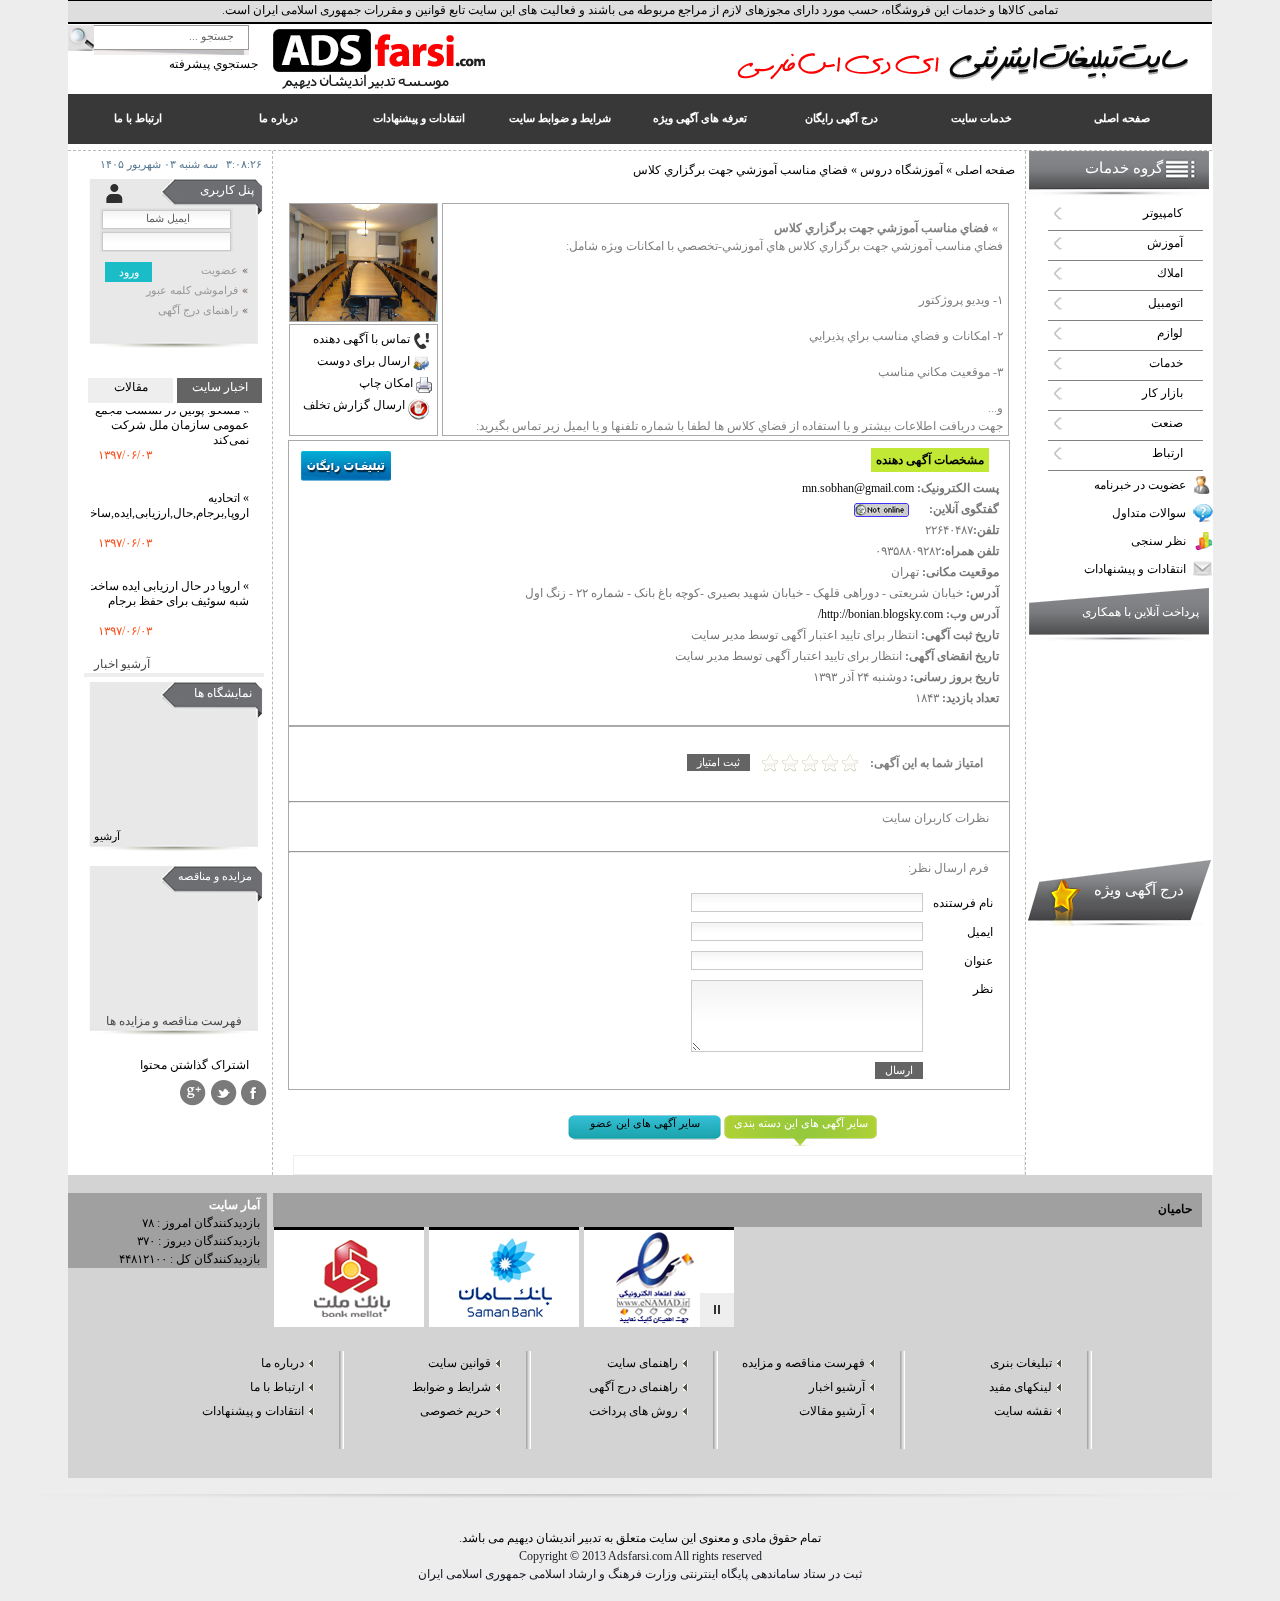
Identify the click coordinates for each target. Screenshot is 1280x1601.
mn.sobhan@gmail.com (858, 488)
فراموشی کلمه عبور (192, 290)
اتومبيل (1165, 303)
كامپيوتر (1163, 213)
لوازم (1170, 333)
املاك (1170, 273)
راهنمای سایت (642, 1363)
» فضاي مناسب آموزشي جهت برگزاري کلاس (886, 228)
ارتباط (1167, 453)
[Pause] (717, 1310)
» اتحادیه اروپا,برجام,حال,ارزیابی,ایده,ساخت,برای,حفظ (137, 492)
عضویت (219, 270)
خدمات (1166, 363)
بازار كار (1162, 393)
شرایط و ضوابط (451, 1387)
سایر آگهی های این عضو (645, 1123)
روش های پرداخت (633, 1411)
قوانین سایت (459, 1363)
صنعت (1167, 423)
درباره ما (282, 1363)
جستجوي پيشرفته (213, 64)
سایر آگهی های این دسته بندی (801, 1123)
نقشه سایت (1023, 1411)
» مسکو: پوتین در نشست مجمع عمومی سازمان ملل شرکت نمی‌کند (172, 412)
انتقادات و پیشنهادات (1135, 569)
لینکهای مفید (1020, 1387)
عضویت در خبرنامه (1140, 485)
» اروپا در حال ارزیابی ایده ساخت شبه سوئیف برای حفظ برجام (167, 580)
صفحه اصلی (985, 170)
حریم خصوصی (455, 1411)
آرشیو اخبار (122, 664)
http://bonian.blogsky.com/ (880, 614)
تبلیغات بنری (1021, 1363)
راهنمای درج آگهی (198, 310)
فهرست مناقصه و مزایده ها (174, 1021)
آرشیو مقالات (832, 1411)
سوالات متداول (1149, 513)
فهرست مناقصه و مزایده (803, 1363)
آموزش (1165, 243)
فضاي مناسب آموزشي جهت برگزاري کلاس (740, 170)
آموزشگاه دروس (900, 170)
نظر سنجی (1158, 541)
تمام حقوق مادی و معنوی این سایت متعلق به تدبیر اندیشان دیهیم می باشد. (640, 1538)
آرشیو (107, 836)
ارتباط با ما (277, 1387)
